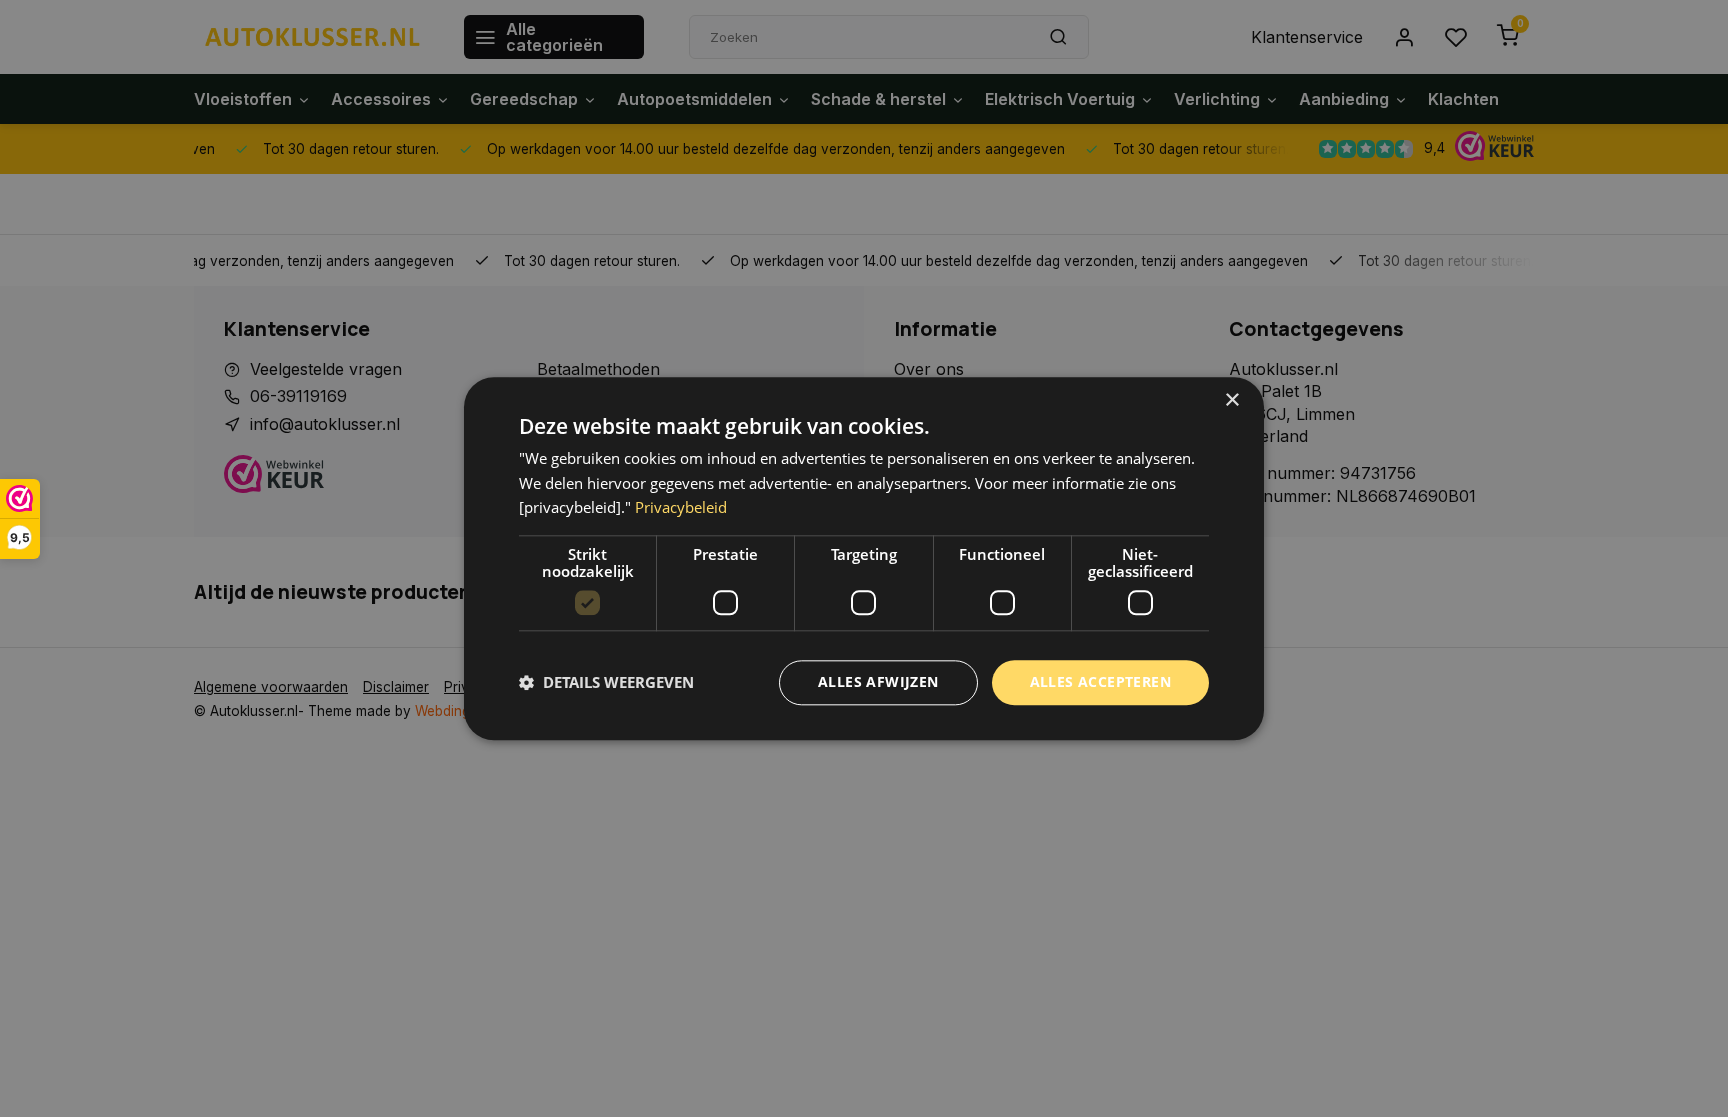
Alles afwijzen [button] (878, 681)
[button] (606, 683)
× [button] (1231, 400)
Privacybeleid (681, 508)
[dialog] (864, 558)
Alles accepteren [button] (1100, 681)
